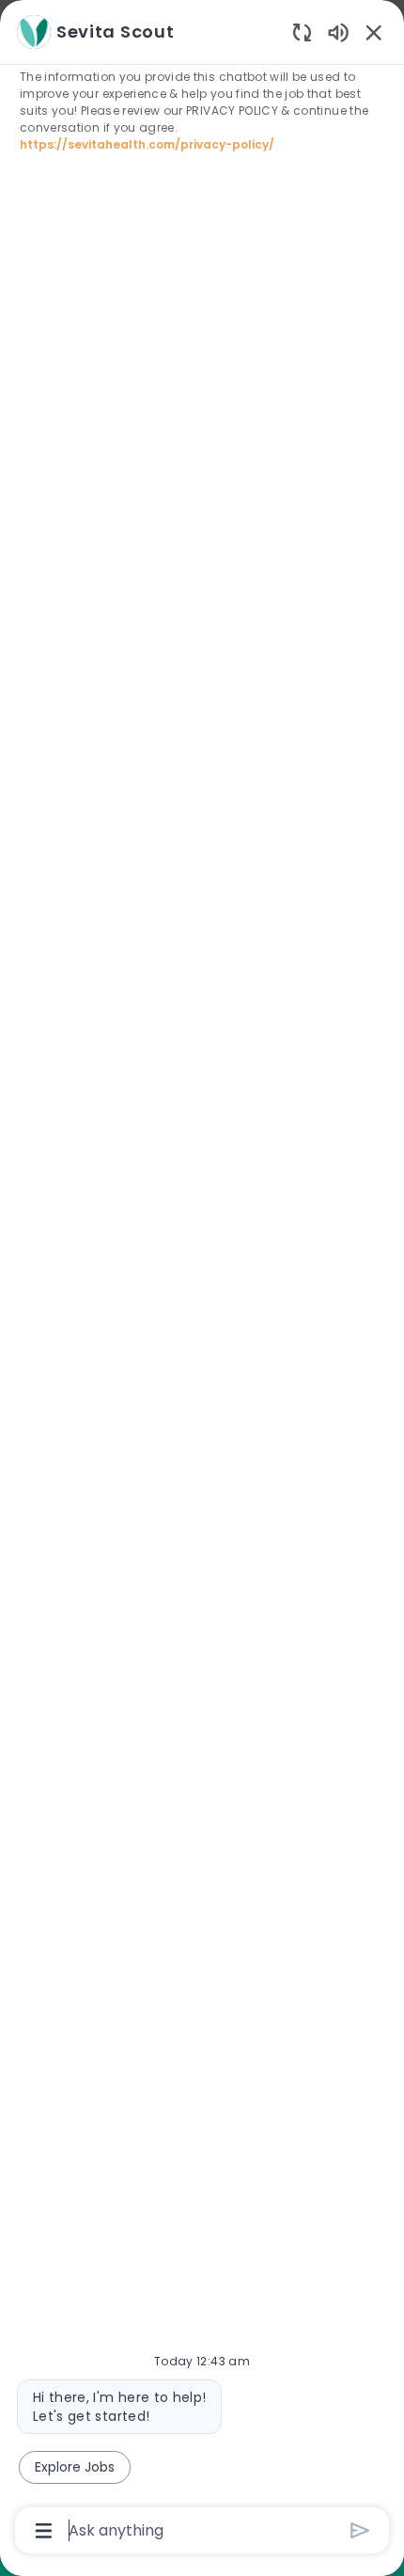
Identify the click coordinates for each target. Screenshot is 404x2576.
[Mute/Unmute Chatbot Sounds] (338, 32)
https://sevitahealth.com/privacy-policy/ (147, 144)
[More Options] (44, 2531)
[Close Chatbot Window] (374, 32)
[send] (360, 2530)
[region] (202, 1280)
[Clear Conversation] (302, 32)
